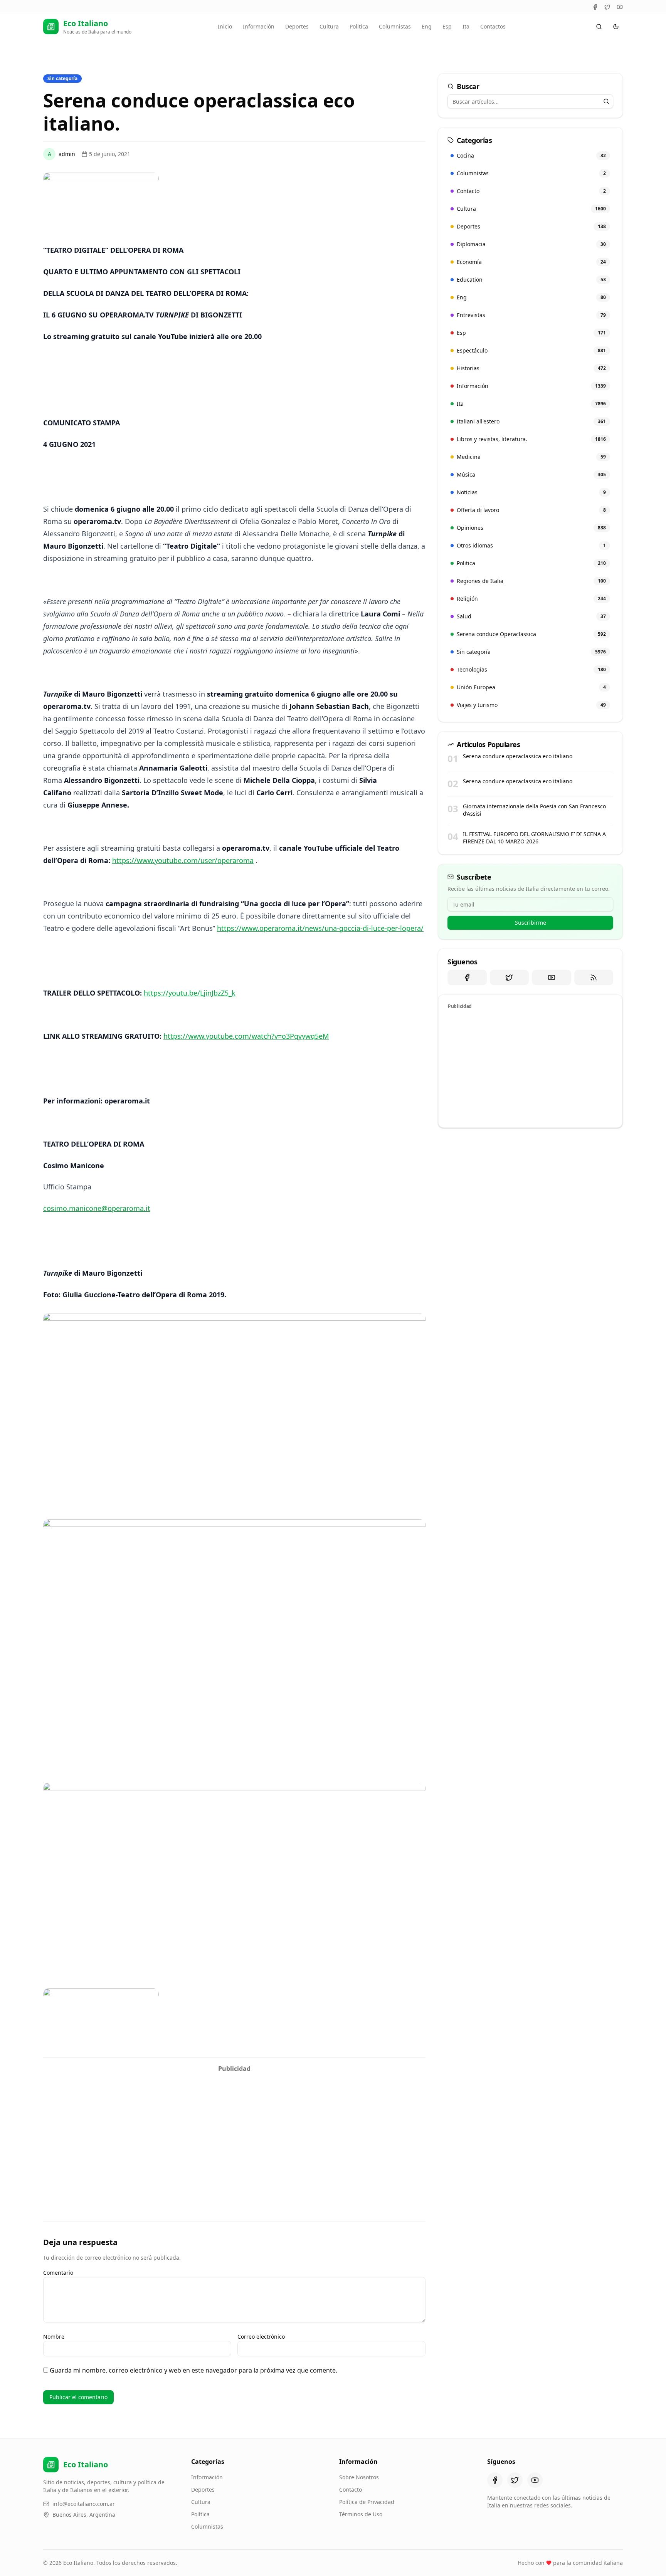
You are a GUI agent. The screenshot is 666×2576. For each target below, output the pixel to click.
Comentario (58, 2273)
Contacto (351, 2490)
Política (200, 2514)
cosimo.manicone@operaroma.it (97, 1208)
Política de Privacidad (367, 2502)
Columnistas (395, 26)
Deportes (297, 26)
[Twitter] (607, 7)
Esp (447, 26)
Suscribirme (531, 923)
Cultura (329, 26)
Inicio (225, 26)
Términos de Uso (361, 2514)
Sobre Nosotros (359, 2477)
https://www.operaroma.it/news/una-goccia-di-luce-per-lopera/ (320, 928)
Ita (466, 26)
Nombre (54, 2337)
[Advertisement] (234, 2130)
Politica (359, 26)
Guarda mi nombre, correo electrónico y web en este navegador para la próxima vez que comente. (193, 2370)
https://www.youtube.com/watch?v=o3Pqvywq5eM (246, 1036)
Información (259, 26)
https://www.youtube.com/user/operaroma (183, 860)
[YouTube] (620, 7)
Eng (427, 26)
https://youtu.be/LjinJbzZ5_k (190, 993)
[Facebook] (595, 7)
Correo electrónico (261, 2337)
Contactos (493, 26)
